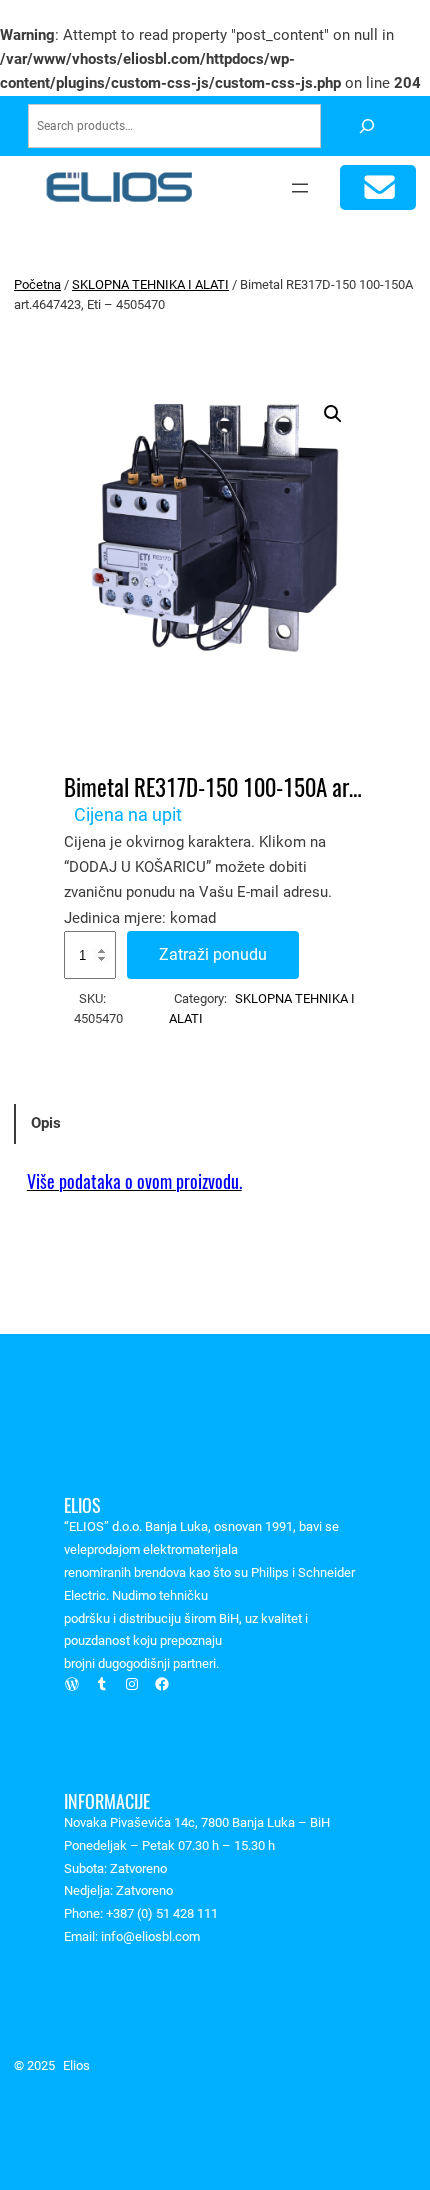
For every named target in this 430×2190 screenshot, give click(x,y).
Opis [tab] (46, 1123)
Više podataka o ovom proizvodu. (134, 1181)
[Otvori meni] (300, 188)
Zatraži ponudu (213, 954)
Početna (37, 284)
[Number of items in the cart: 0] (378, 187)
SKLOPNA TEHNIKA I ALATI (150, 284)
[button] (333, 414)
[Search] (366, 126)
